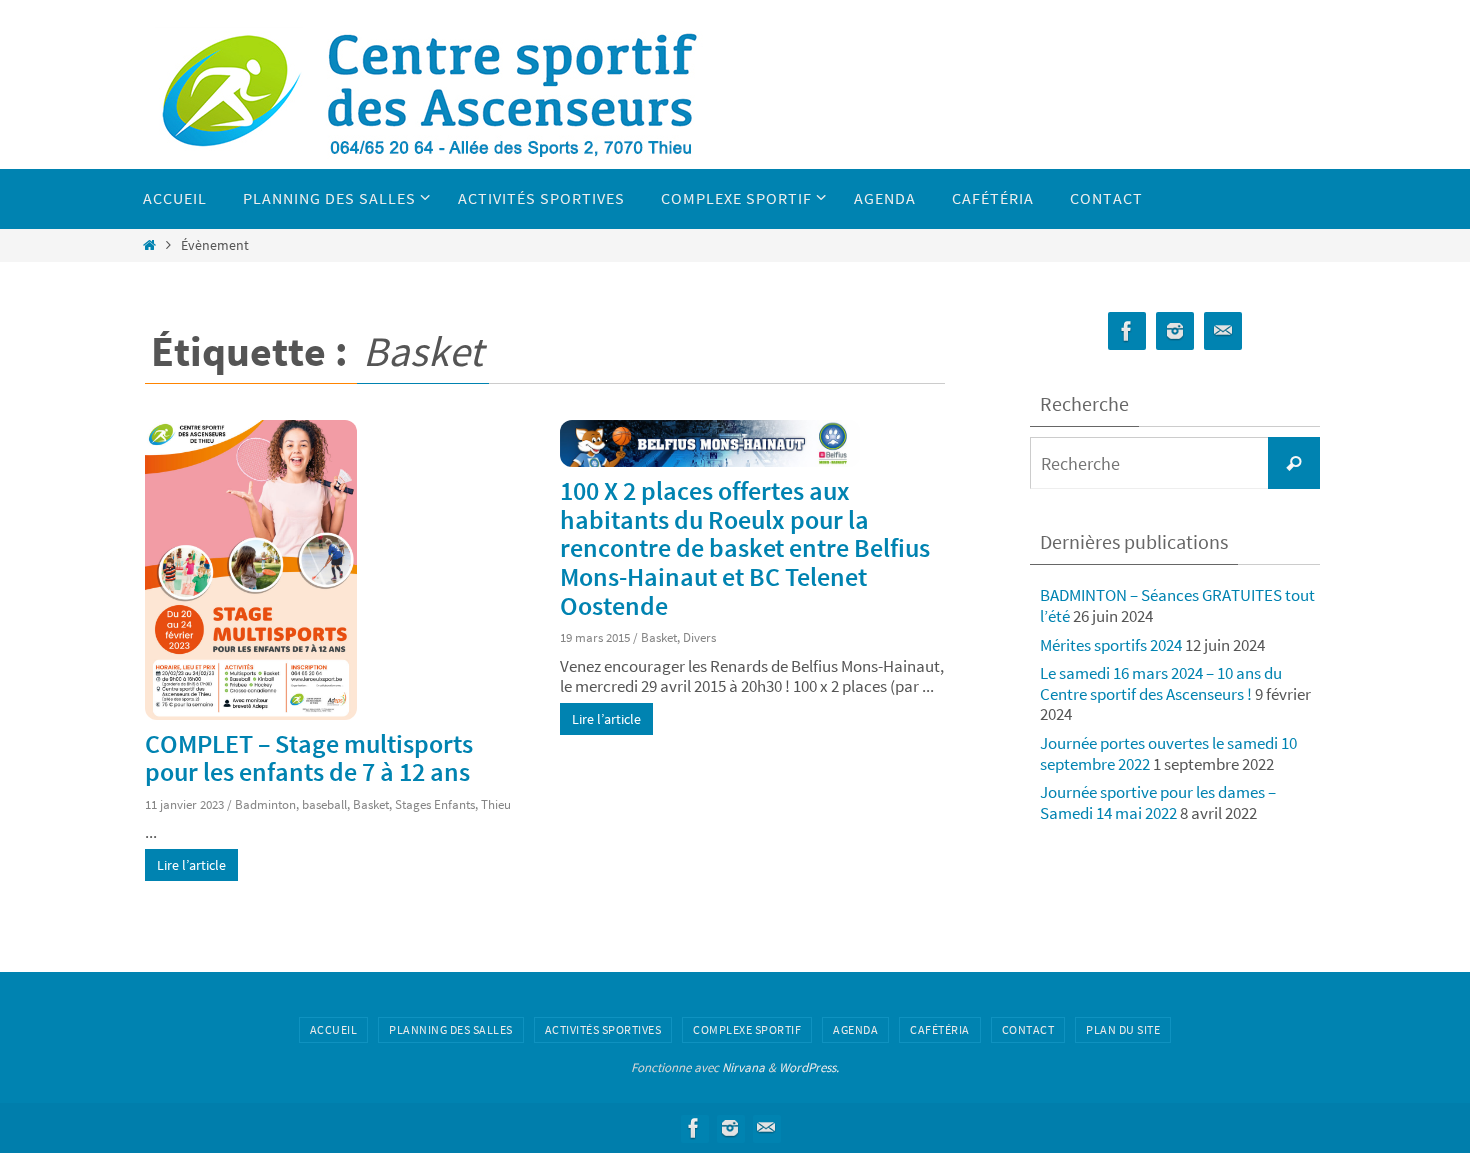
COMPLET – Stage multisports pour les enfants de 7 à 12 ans (309, 758)
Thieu (496, 804)
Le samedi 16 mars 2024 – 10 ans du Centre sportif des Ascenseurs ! (1161, 683)
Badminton (265, 804)
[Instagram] (1175, 331)
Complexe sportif (747, 1029)
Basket (371, 804)
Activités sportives (603, 1029)
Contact (1028, 1029)
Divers (699, 637)
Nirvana (743, 1067)
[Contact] (1223, 331)
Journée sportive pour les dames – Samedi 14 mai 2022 (1158, 802)
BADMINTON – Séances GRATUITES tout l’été (1177, 605)
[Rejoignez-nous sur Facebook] (1127, 331)
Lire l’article (191, 865)
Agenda (855, 1029)
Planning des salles (451, 1029)
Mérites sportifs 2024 (1111, 645)
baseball (324, 804)
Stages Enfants (435, 804)
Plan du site (1123, 1029)
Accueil (334, 1029)
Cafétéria (940, 1029)
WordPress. (809, 1067)
